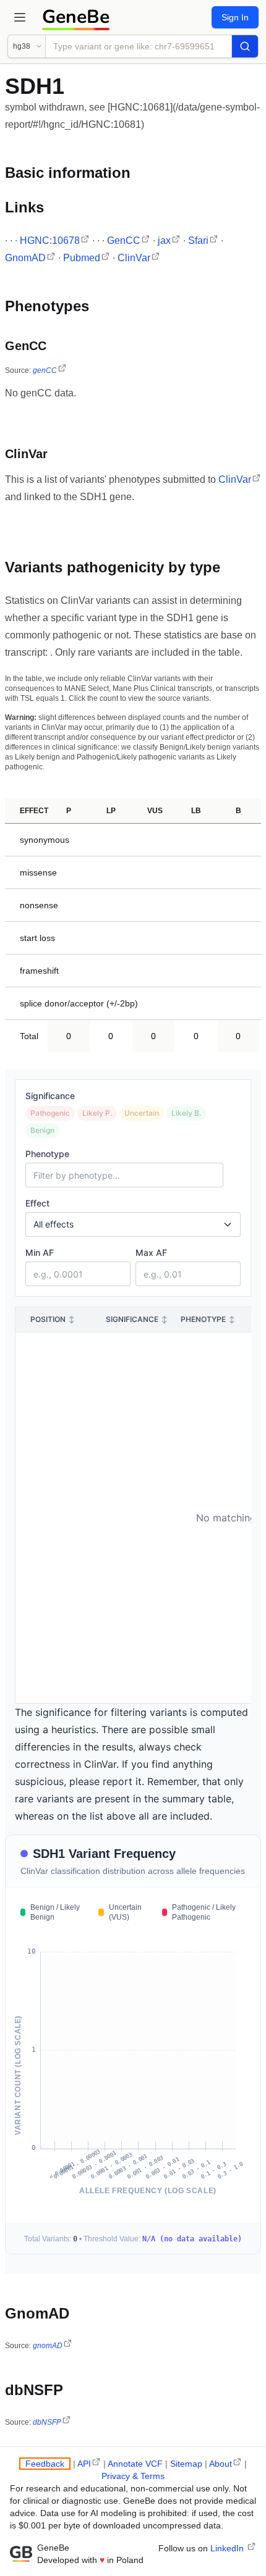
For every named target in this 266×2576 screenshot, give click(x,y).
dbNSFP (47, 2422)
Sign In (235, 17)
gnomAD (48, 2346)
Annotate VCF (135, 2464)
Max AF (151, 1252)
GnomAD (25, 258)
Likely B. (186, 1113)
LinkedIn (228, 2548)
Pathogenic (50, 1113)
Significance (50, 1096)
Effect (37, 1203)
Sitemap (186, 2464)
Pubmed (82, 258)
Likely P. (97, 1113)
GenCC (124, 240)
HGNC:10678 (50, 240)
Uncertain (142, 1113)
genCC (45, 370)
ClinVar (134, 258)
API (84, 2464)
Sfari (198, 240)
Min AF (40, 1252)
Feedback (45, 2464)
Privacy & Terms (133, 2476)
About (221, 2464)
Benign (42, 1130)
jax (164, 240)
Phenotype (47, 1154)
